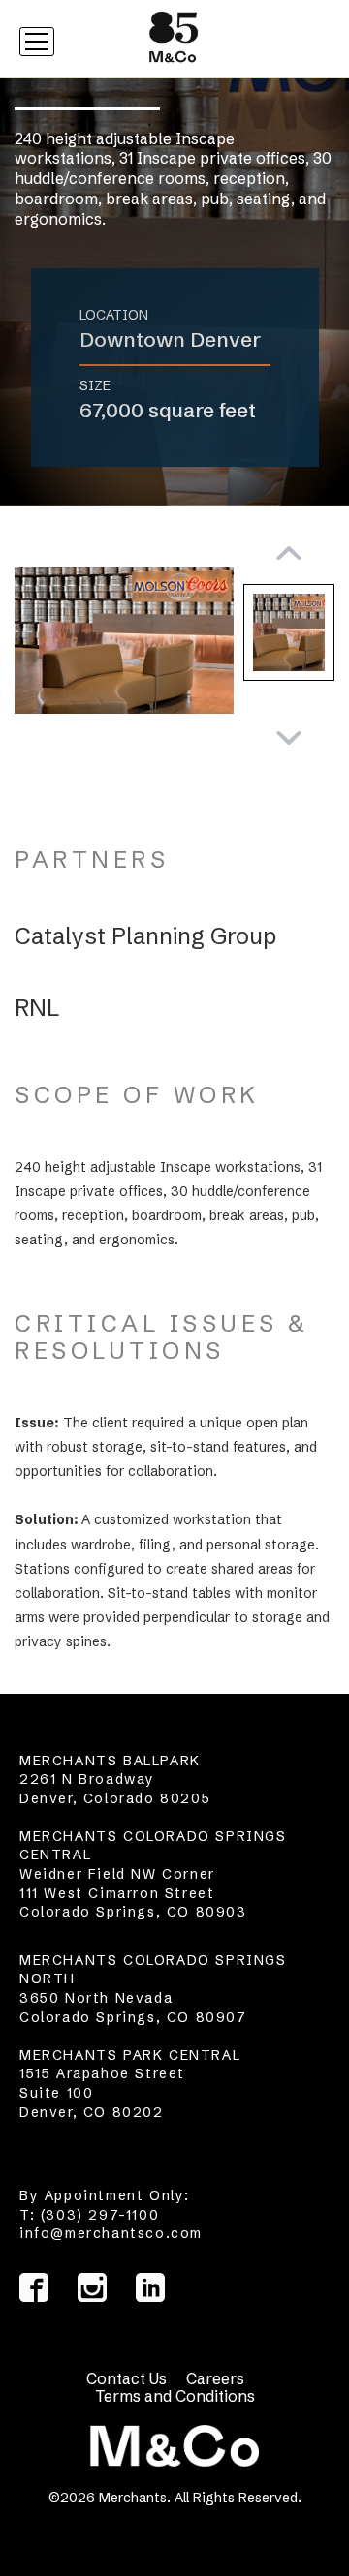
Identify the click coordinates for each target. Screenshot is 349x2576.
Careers (215, 2378)
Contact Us (127, 2378)
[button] (289, 556)
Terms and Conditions (175, 2396)
